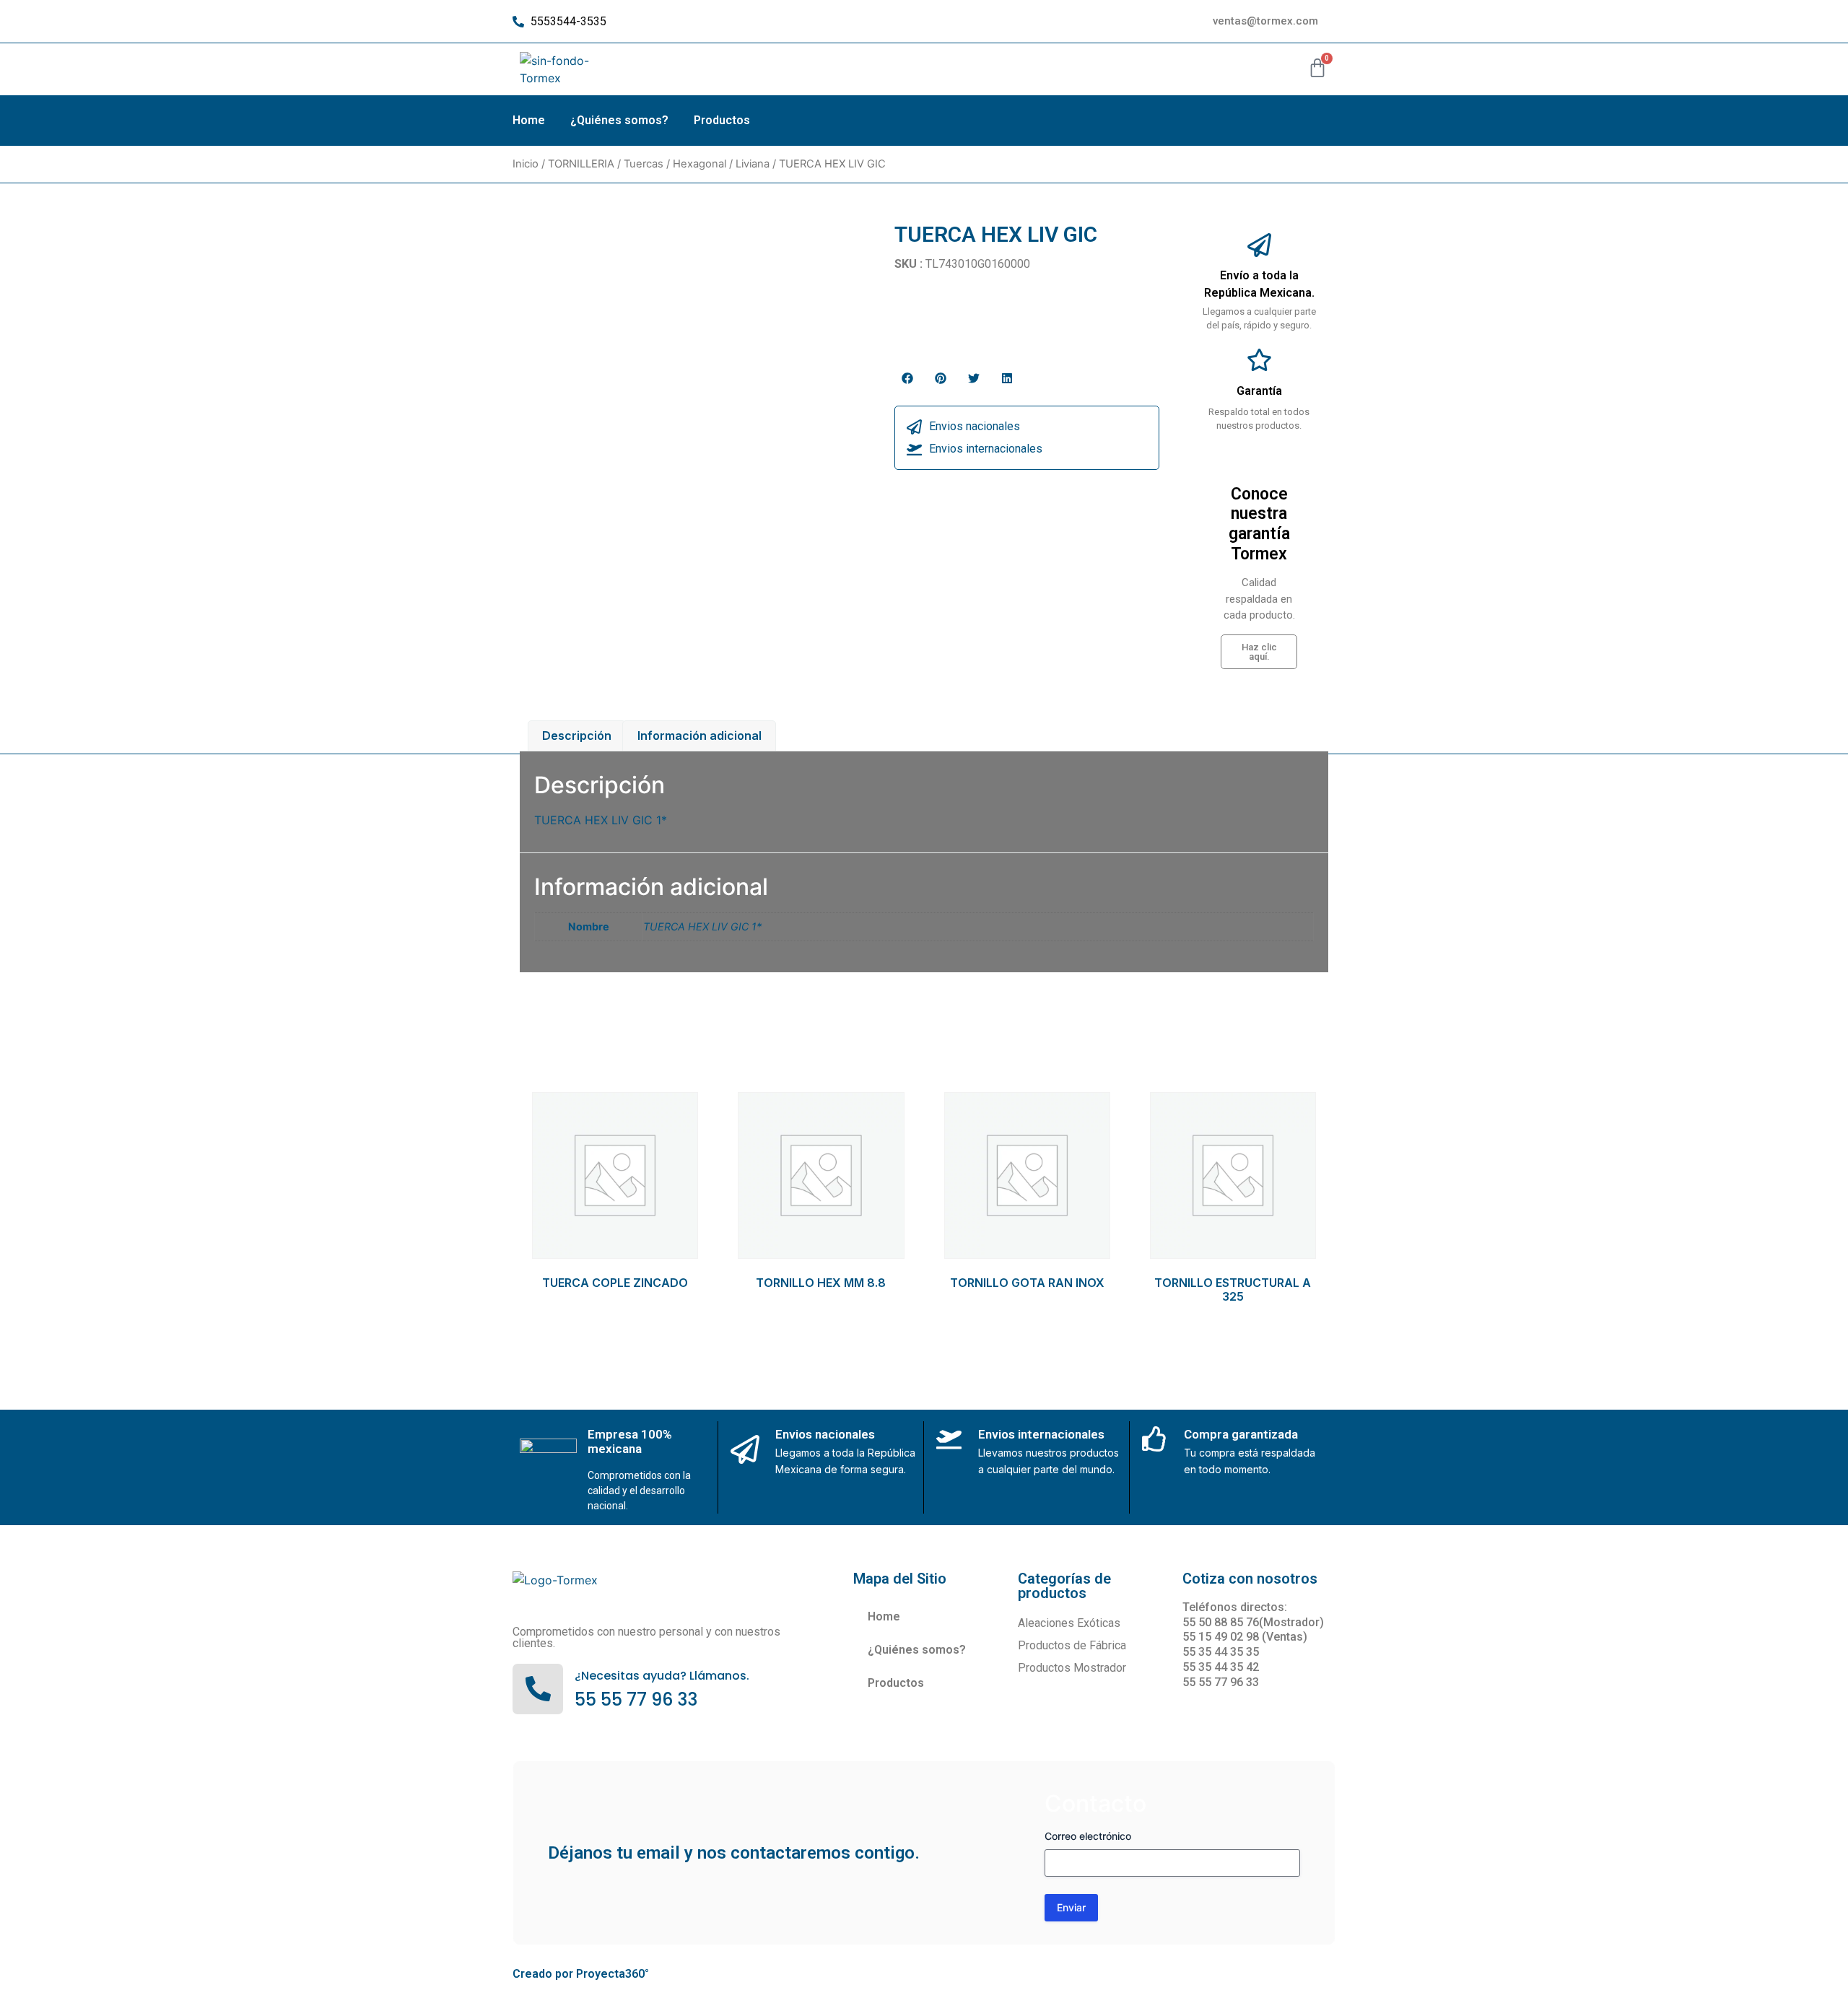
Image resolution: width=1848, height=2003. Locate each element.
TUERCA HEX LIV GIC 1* (702, 926)
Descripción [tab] (577, 736)
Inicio (526, 164)
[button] (907, 378)
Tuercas (644, 164)
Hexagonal (699, 164)
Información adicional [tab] (699, 736)
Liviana (753, 164)
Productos (722, 120)
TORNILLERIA (581, 164)
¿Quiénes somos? (619, 120)
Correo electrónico (1088, 1836)
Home (529, 120)
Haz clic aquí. (1259, 652)
